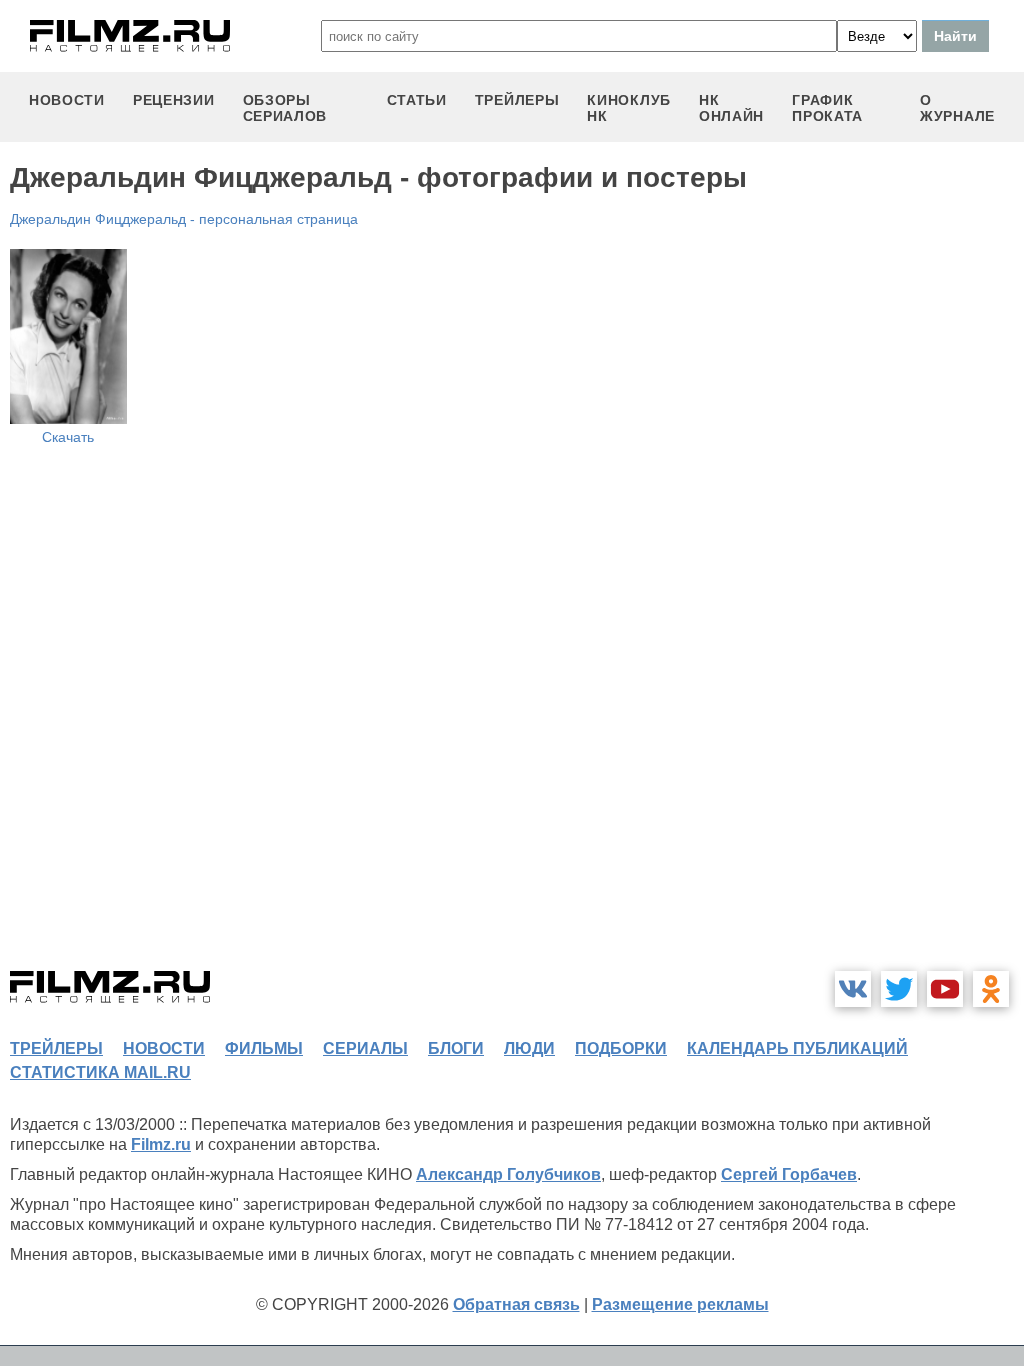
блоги (456, 1048)
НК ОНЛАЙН (731, 108)
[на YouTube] (945, 989)
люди (529, 1048)
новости (67, 100)
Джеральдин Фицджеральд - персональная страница (184, 219)
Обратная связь (516, 1304)
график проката (827, 108)
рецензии (174, 100)
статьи (417, 100)
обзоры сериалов (285, 108)
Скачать (68, 437)
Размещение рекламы (680, 1304)
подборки (621, 1048)
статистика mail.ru (100, 1072)
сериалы (365, 1048)
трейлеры (517, 100)
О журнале (957, 108)
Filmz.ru (161, 1144)
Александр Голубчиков (508, 1174)
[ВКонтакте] (853, 989)
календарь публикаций (797, 1048)
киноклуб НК (629, 108)
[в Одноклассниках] (991, 989)
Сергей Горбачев (789, 1174)
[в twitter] (899, 989)
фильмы (264, 1048)
